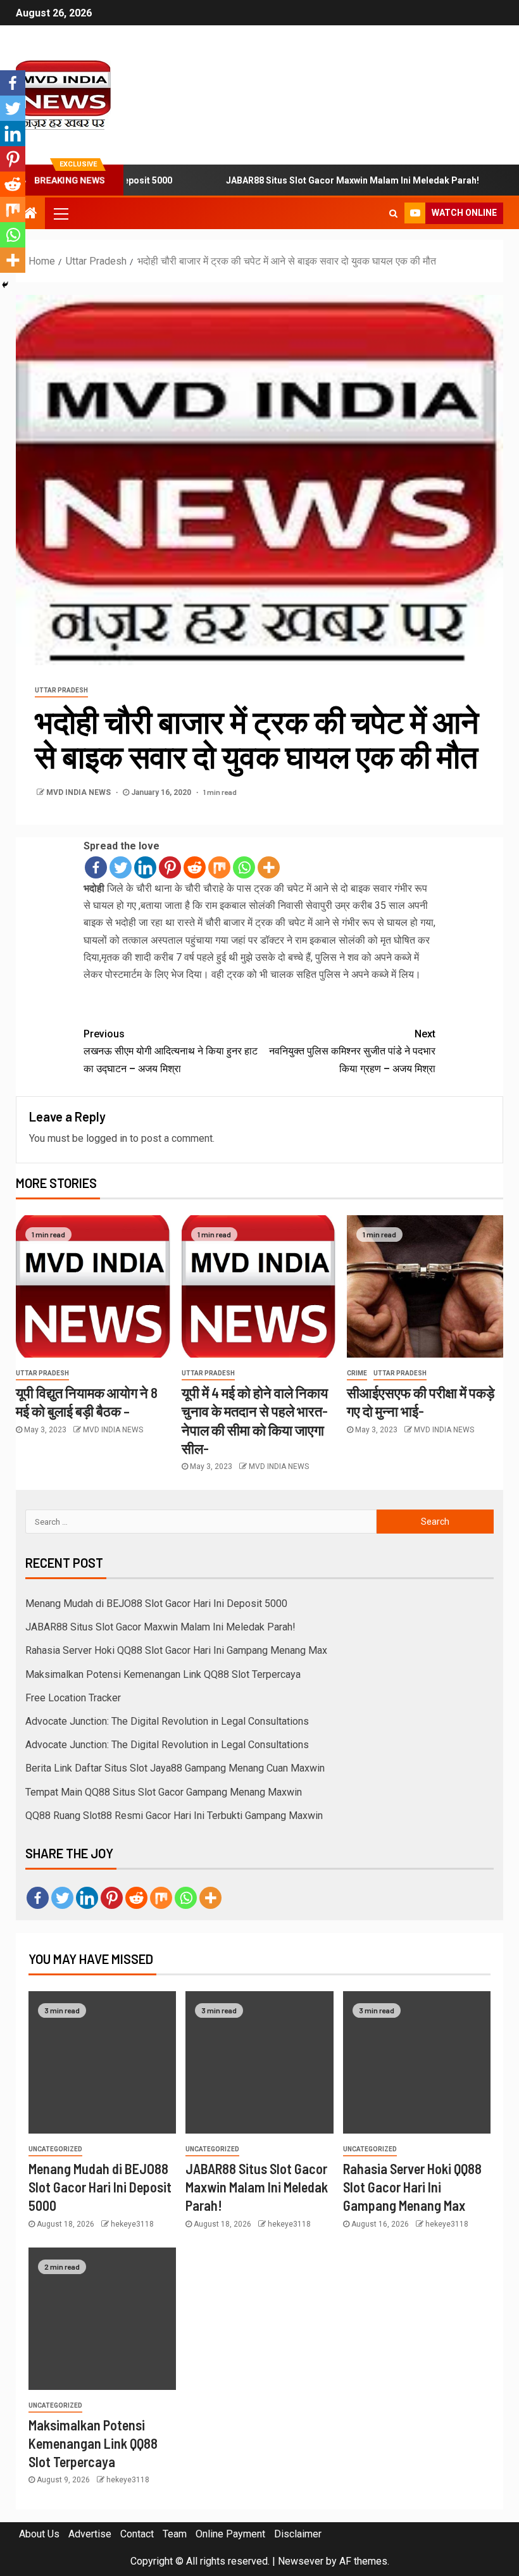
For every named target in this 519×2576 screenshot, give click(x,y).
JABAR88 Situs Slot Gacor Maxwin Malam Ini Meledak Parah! (316, 180)
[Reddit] (195, 867)
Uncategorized (55, 2149)
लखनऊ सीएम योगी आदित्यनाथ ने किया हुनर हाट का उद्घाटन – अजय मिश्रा (171, 1051)
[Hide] (5, 285)
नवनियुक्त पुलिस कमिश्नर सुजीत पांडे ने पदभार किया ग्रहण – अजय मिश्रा (352, 1051)
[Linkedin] (145, 867)
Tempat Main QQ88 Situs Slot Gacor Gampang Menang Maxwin (164, 1792)
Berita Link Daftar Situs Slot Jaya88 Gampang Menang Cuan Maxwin (175, 1768)
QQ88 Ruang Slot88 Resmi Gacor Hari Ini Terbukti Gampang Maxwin (174, 1816)
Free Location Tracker (73, 1698)
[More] (269, 867)
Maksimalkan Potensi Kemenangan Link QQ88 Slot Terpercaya (163, 1674)
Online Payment (230, 2534)
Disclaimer (298, 2534)
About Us (39, 2534)
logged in (107, 1138)
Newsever (301, 2561)
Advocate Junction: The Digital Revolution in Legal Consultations (167, 1721)
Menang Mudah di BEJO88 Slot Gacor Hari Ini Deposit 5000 (156, 1604)
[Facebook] (96, 867)
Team (175, 2534)
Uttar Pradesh (61, 690)
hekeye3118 (132, 2224)
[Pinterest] (170, 867)
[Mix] (219, 867)
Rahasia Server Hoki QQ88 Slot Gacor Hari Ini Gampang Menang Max (176, 1650)
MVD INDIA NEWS (79, 792)
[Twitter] (121, 867)
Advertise (90, 2534)
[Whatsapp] (244, 867)
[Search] (393, 213)
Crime (357, 1373)
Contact (137, 2534)
